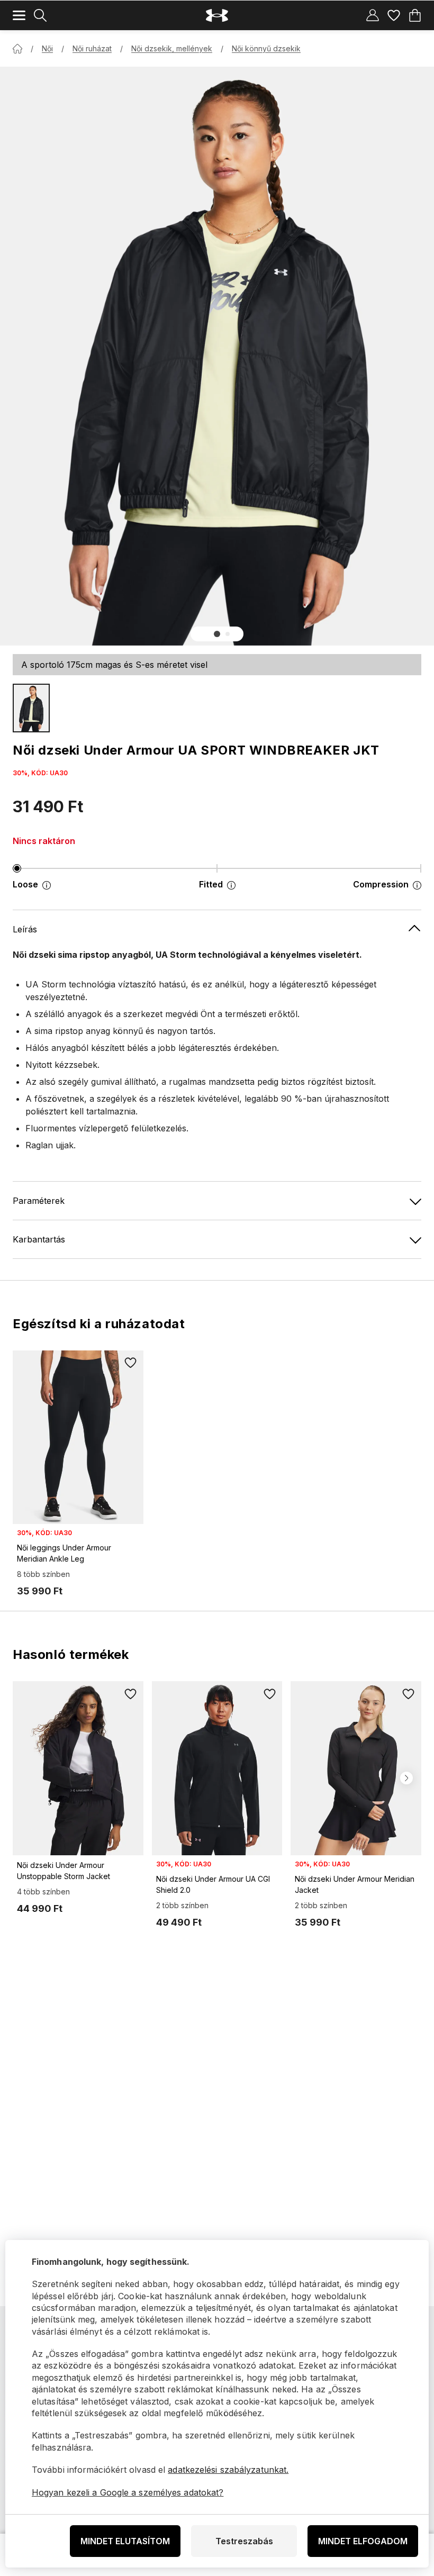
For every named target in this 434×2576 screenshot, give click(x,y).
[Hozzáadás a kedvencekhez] (131, 1363)
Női (47, 48)
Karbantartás (39, 1239)
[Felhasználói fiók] (373, 15)
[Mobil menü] (19, 15)
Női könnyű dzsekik (266, 48)
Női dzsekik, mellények (172, 48)
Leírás (25, 929)
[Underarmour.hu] (217, 16)
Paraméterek (39, 1201)
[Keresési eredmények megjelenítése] (40, 15)
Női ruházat (92, 48)
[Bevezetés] (17, 49)
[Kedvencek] (394, 15)
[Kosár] (415, 15)
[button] (217, 634)
